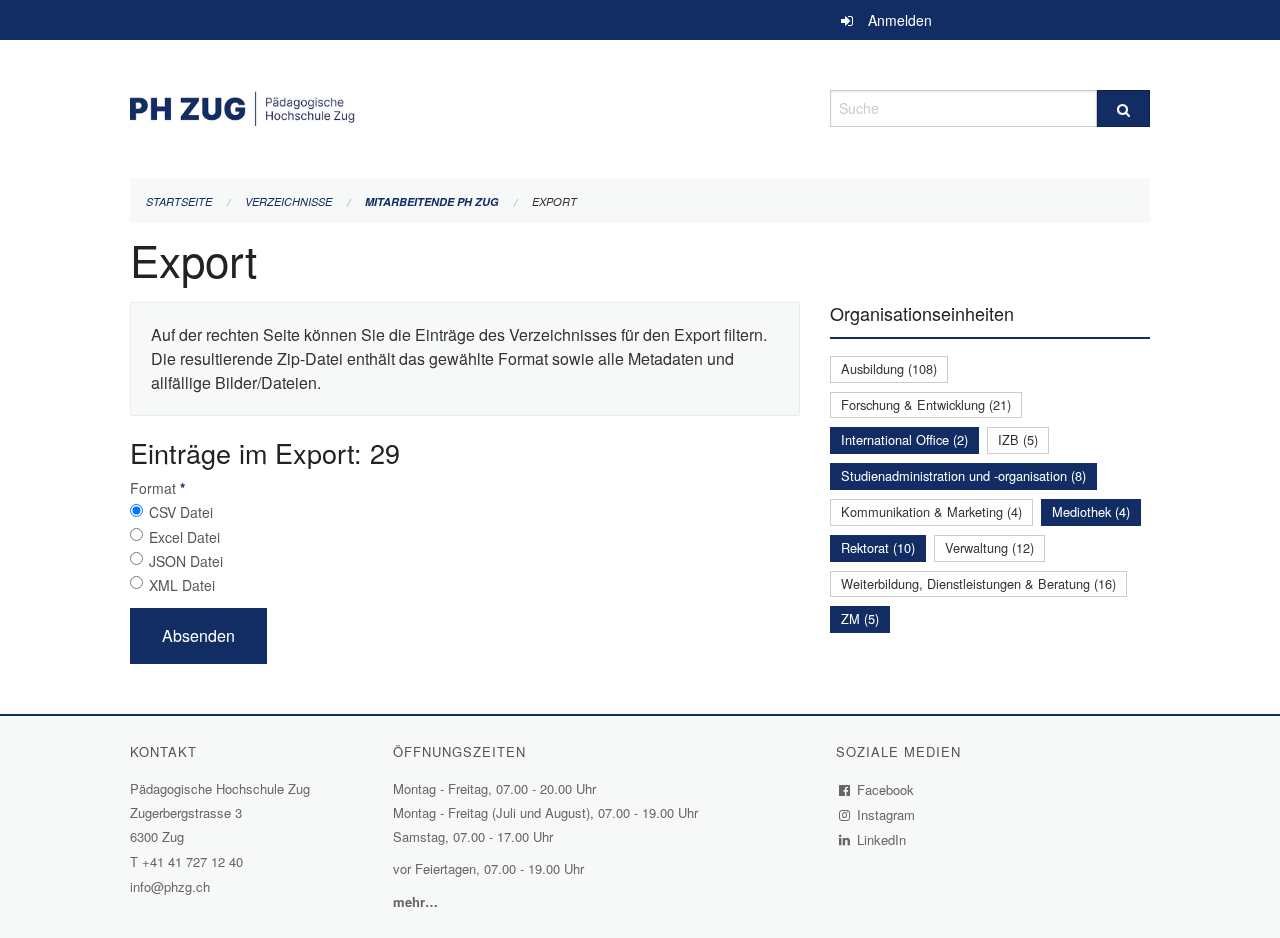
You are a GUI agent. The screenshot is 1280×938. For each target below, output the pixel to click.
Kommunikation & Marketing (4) (931, 511)
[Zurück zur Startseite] (465, 105)
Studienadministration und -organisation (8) (963, 475)
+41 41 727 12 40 (192, 861)
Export (554, 201)
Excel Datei (184, 537)
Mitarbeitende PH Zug (432, 201)
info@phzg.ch (170, 886)
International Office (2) (904, 439)
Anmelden (900, 20)
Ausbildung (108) (889, 368)
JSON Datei (186, 561)
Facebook (886, 789)
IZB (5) (1018, 439)
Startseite (179, 201)
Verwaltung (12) (989, 547)
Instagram (886, 814)
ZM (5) (860, 618)
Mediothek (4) (1091, 511)
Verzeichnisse (288, 201)
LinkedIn (882, 839)
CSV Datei (181, 512)
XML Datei (182, 585)
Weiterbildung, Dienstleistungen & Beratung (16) (978, 583)
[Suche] (1123, 108)
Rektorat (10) (878, 547)
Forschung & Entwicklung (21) (926, 404)
